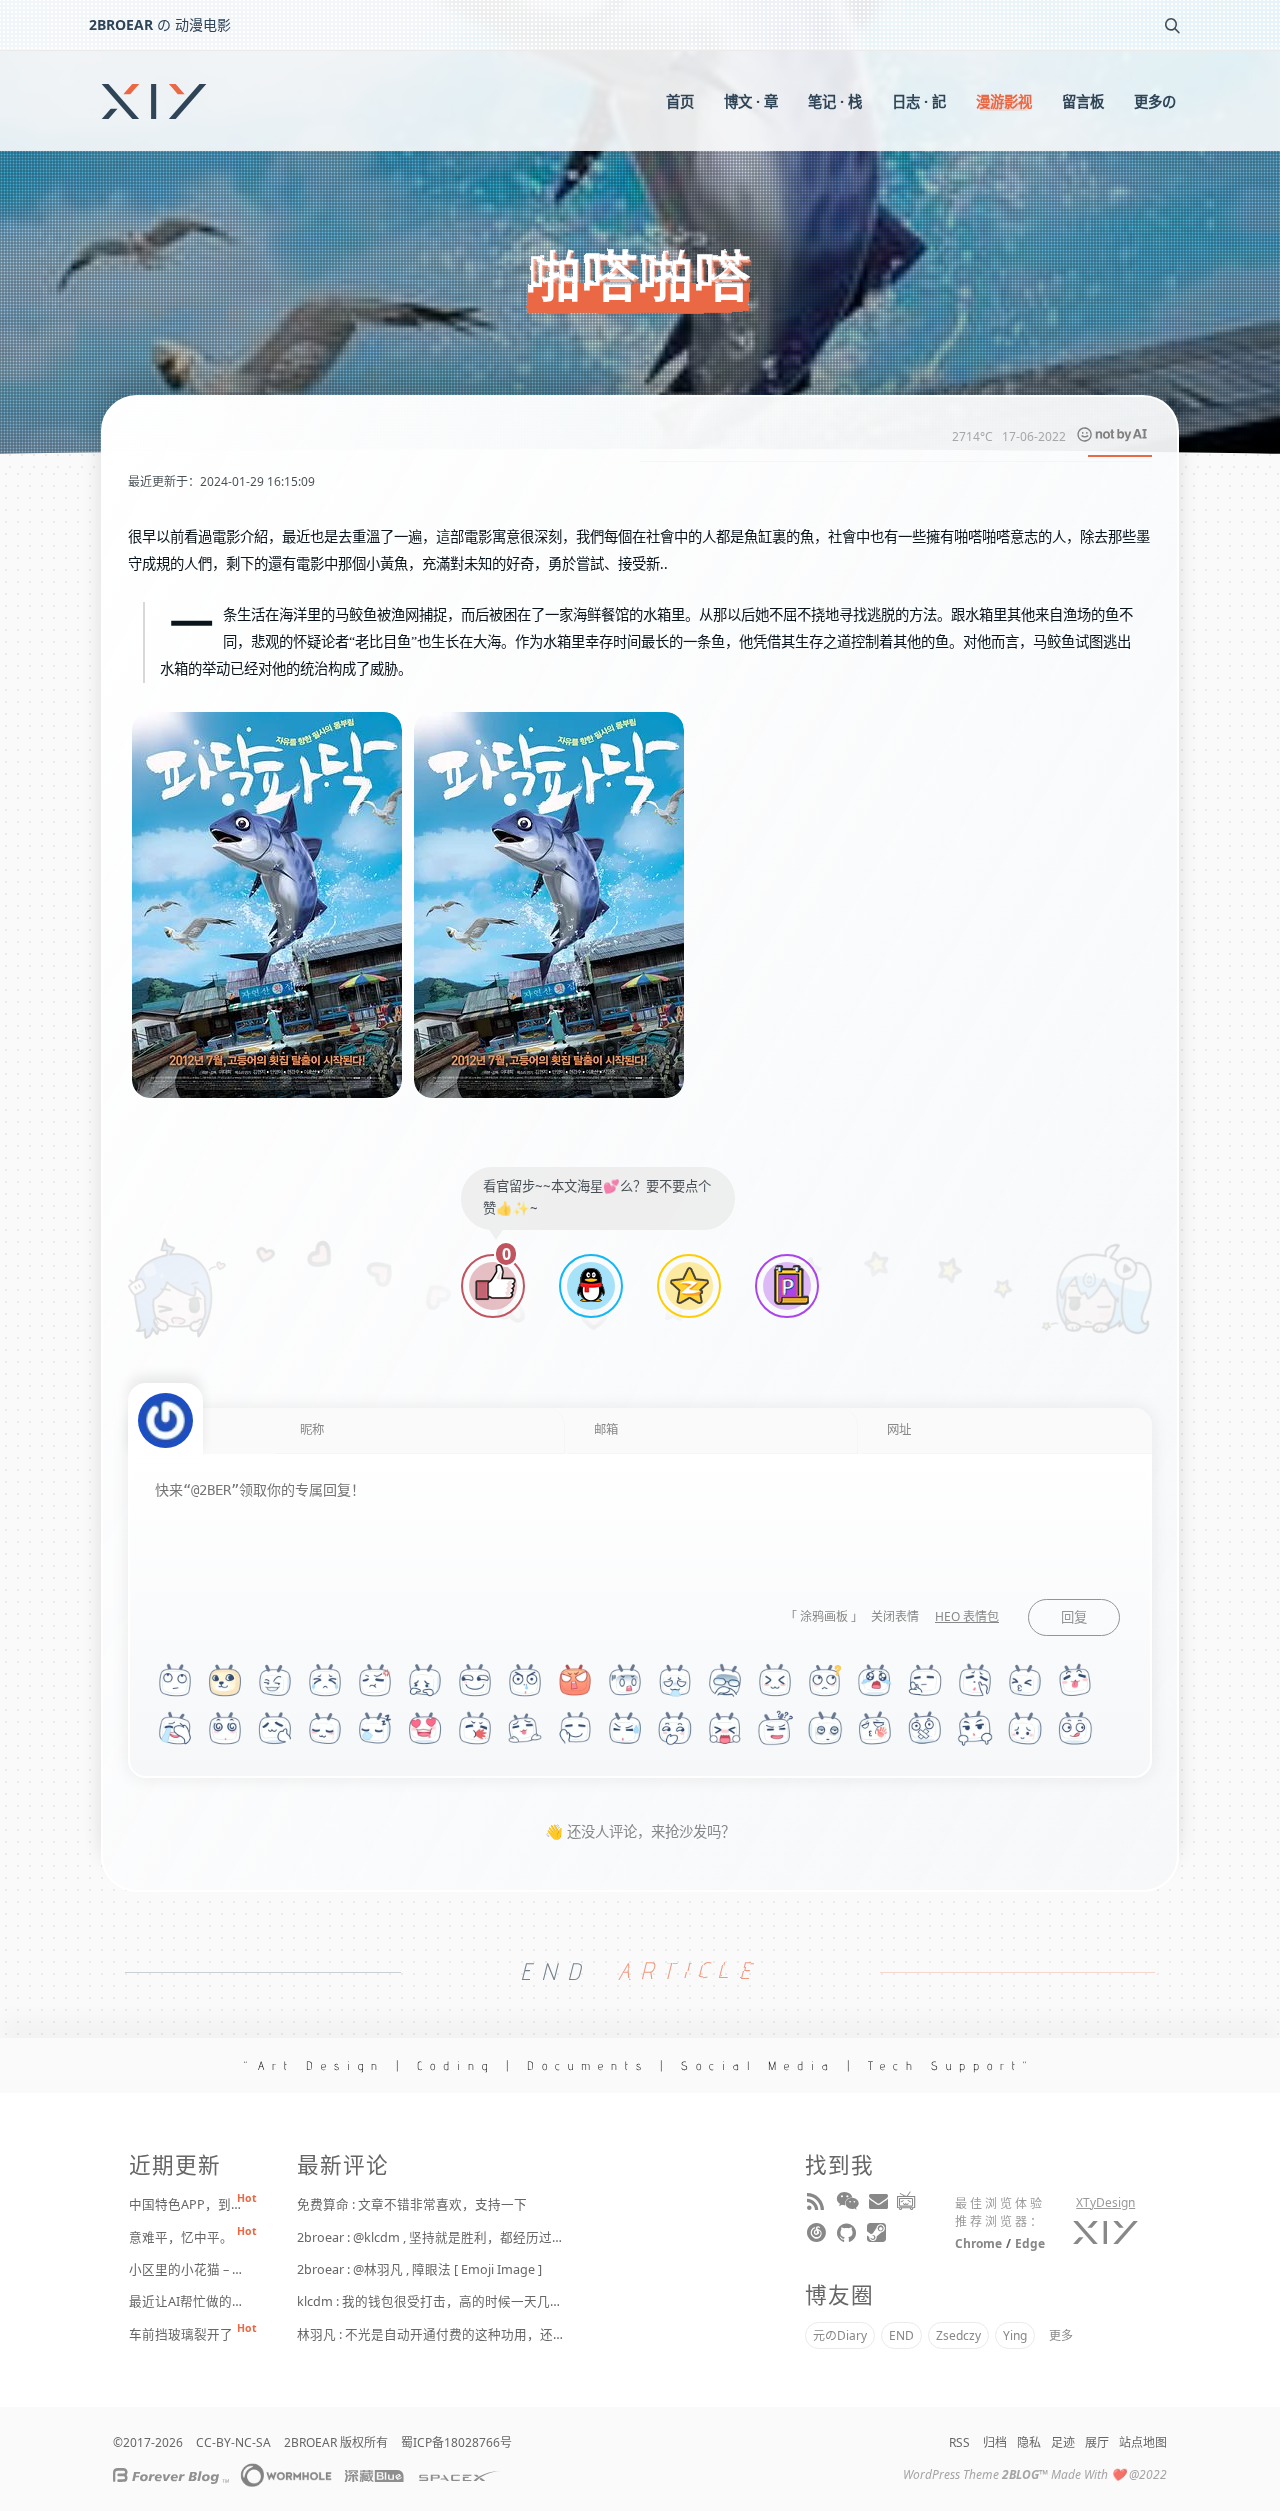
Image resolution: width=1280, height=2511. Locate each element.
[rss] (818, 2205)
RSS (959, 2442)
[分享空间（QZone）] (689, 1288)
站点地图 (1143, 2442)
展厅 (1097, 2442)
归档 (995, 2442)
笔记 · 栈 (835, 101)
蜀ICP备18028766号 (456, 2442)
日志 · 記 (919, 101)
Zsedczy (958, 2335)
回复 (1074, 1617)
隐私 (1029, 2442)
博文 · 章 (751, 101)
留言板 (1083, 101)
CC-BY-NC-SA (233, 2442)
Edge (1030, 2243)
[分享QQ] (591, 1288)
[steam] (878, 2237)
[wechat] (848, 2205)
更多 (1061, 2335)
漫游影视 (1004, 101)
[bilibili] (908, 2205)
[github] (848, 2237)
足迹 (1063, 2442)
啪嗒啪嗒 (640, 277)
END (901, 2335)
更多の (1155, 101)
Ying (1015, 2335)
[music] (818, 2237)
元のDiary (840, 2335)
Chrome (978, 2243)
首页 (680, 101)
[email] (878, 2205)
